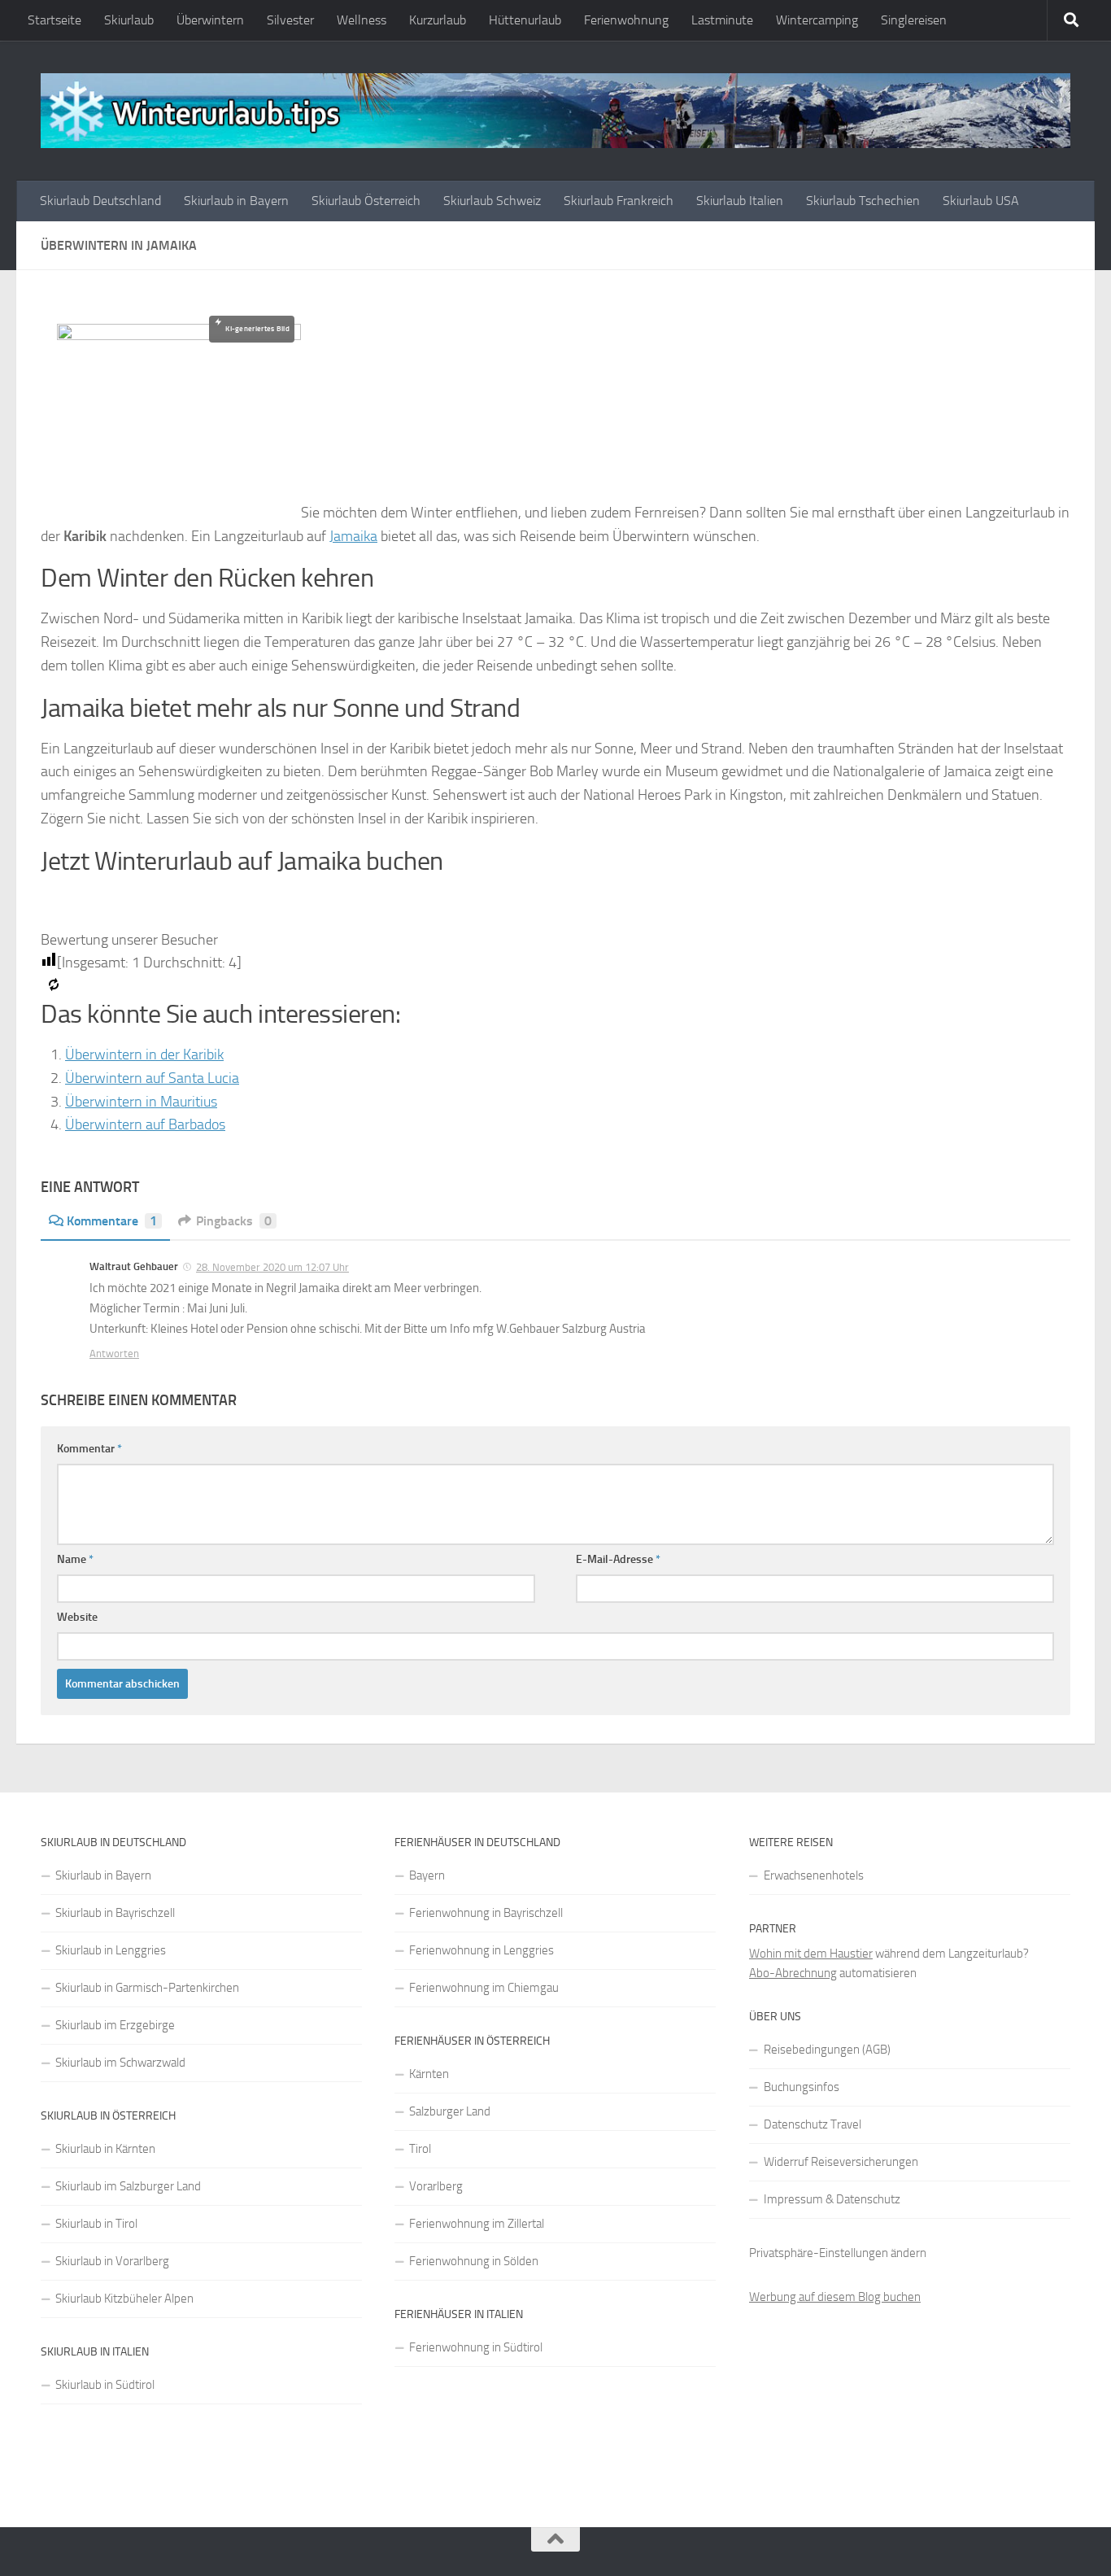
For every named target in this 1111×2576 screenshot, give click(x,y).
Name (75, 1559)
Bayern (427, 1875)
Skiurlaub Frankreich (619, 201)
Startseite (54, 20)
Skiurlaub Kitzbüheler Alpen (124, 2299)
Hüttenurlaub (525, 20)
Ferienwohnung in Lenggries (481, 1950)
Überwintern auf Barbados (145, 1124)
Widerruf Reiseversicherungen (841, 2162)
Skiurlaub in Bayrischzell (115, 1913)
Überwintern (210, 20)
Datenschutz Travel (813, 2124)
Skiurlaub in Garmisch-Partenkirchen (147, 1988)
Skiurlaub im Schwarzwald (120, 2063)
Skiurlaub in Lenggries (111, 1950)
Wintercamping (817, 20)
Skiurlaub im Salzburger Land (128, 2186)
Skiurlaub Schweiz (492, 201)
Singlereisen (914, 20)
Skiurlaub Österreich (366, 201)
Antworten (114, 1353)
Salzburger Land (450, 2111)
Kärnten (429, 2074)
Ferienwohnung (626, 20)
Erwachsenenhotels (814, 1875)
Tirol (420, 2149)
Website (77, 1617)
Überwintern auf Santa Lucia (152, 1078)
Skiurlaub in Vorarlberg (112, 2261)
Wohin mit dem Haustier (811, 1954)
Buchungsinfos (802, 2087)
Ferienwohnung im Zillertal (477, 2224)
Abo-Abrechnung (793, 1973)
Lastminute (722, 20)
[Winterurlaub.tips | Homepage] (555, 111)
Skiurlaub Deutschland (100, 201)
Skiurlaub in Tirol (96, 2224)
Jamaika (353, 536)
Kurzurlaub (438, 20)
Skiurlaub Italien (740, 201)
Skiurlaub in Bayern (236, 201)
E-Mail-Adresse (618, 1559)
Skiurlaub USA (981, 201)
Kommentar (89, 1449)
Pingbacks (234, 1221)
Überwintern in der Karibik (144, 1054)
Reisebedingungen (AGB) (827, 2050)
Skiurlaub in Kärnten (105, 2149)
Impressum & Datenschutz (832, 2199)
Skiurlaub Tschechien (863, 201)
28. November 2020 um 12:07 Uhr (272, 1267)
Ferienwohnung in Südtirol (476, 2347)
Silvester (290, 20)
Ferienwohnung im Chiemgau (484, 1988)
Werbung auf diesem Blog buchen (835, 2297)
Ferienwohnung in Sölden (474, 2261)
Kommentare (112, 1221)
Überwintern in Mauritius (141, 1102)
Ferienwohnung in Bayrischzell (486, 1913)
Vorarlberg (436, 2186)
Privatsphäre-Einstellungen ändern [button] (838, 2253)
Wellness (362, 20)
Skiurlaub (129, 20)
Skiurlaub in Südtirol (105, 2385)
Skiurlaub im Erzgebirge (115, 2025)
